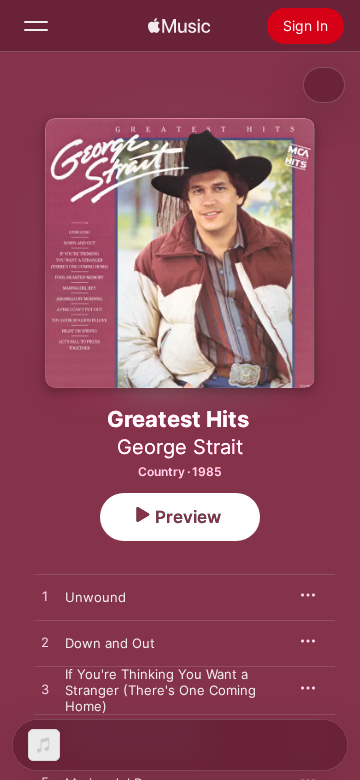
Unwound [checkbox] (95, 597)
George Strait (180, 447)
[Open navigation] (36, 26)
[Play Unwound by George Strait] (45, 597)
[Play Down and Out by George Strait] (45, 643)
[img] (179, 26)
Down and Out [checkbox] (110, 643)
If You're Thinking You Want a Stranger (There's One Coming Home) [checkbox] (160, 690)
